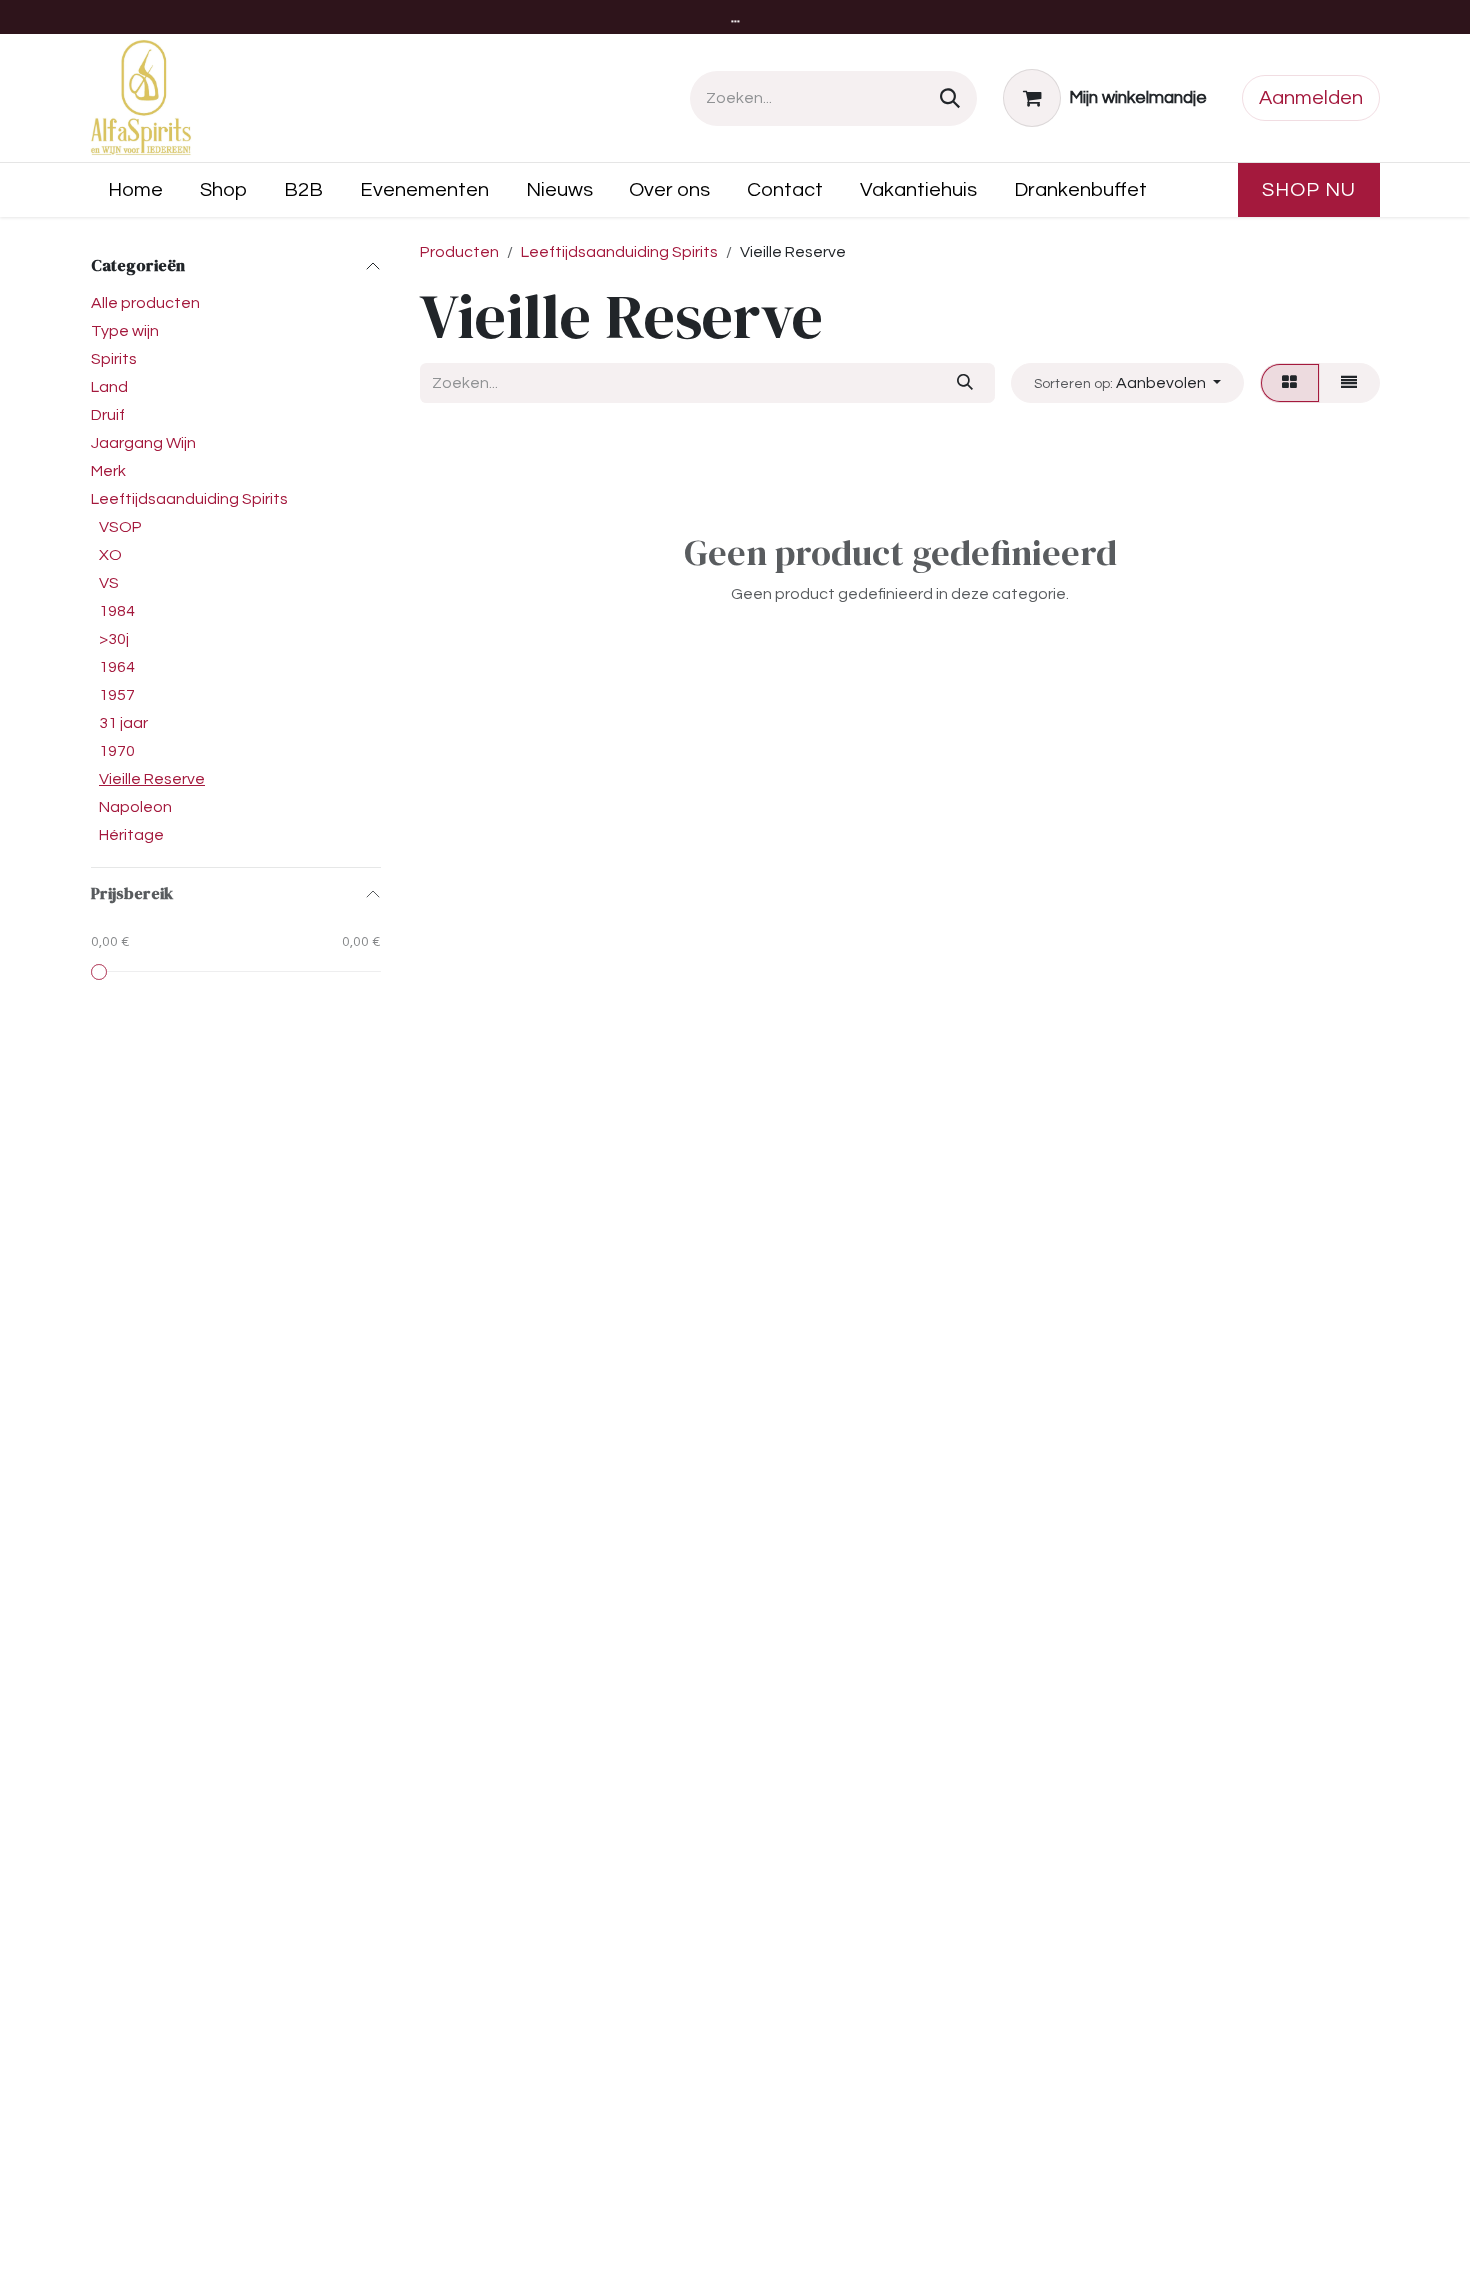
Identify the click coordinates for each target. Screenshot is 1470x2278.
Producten (459, 252)
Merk (108, 471)
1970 (117, 751)
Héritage (131, 835)
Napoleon (135, 807)
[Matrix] (1290, 383)
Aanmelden (1311, 98)
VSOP (120, 527)
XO (110, 555)
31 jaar (123, 723)
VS (109, 583)
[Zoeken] (950, 98)
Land (109, 387)
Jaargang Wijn (143, 443)
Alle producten (145, 303)
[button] (1127, 383)
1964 (117, 667)
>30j (114, 639)
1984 (117, 611)
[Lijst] (1349, 383)
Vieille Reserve (152, 779)
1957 (117, 695)
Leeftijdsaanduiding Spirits (189, 499)
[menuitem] (136, 190)
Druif (108, 415)
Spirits (114, 359)
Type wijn (125, 331)
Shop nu (1309, 190)
